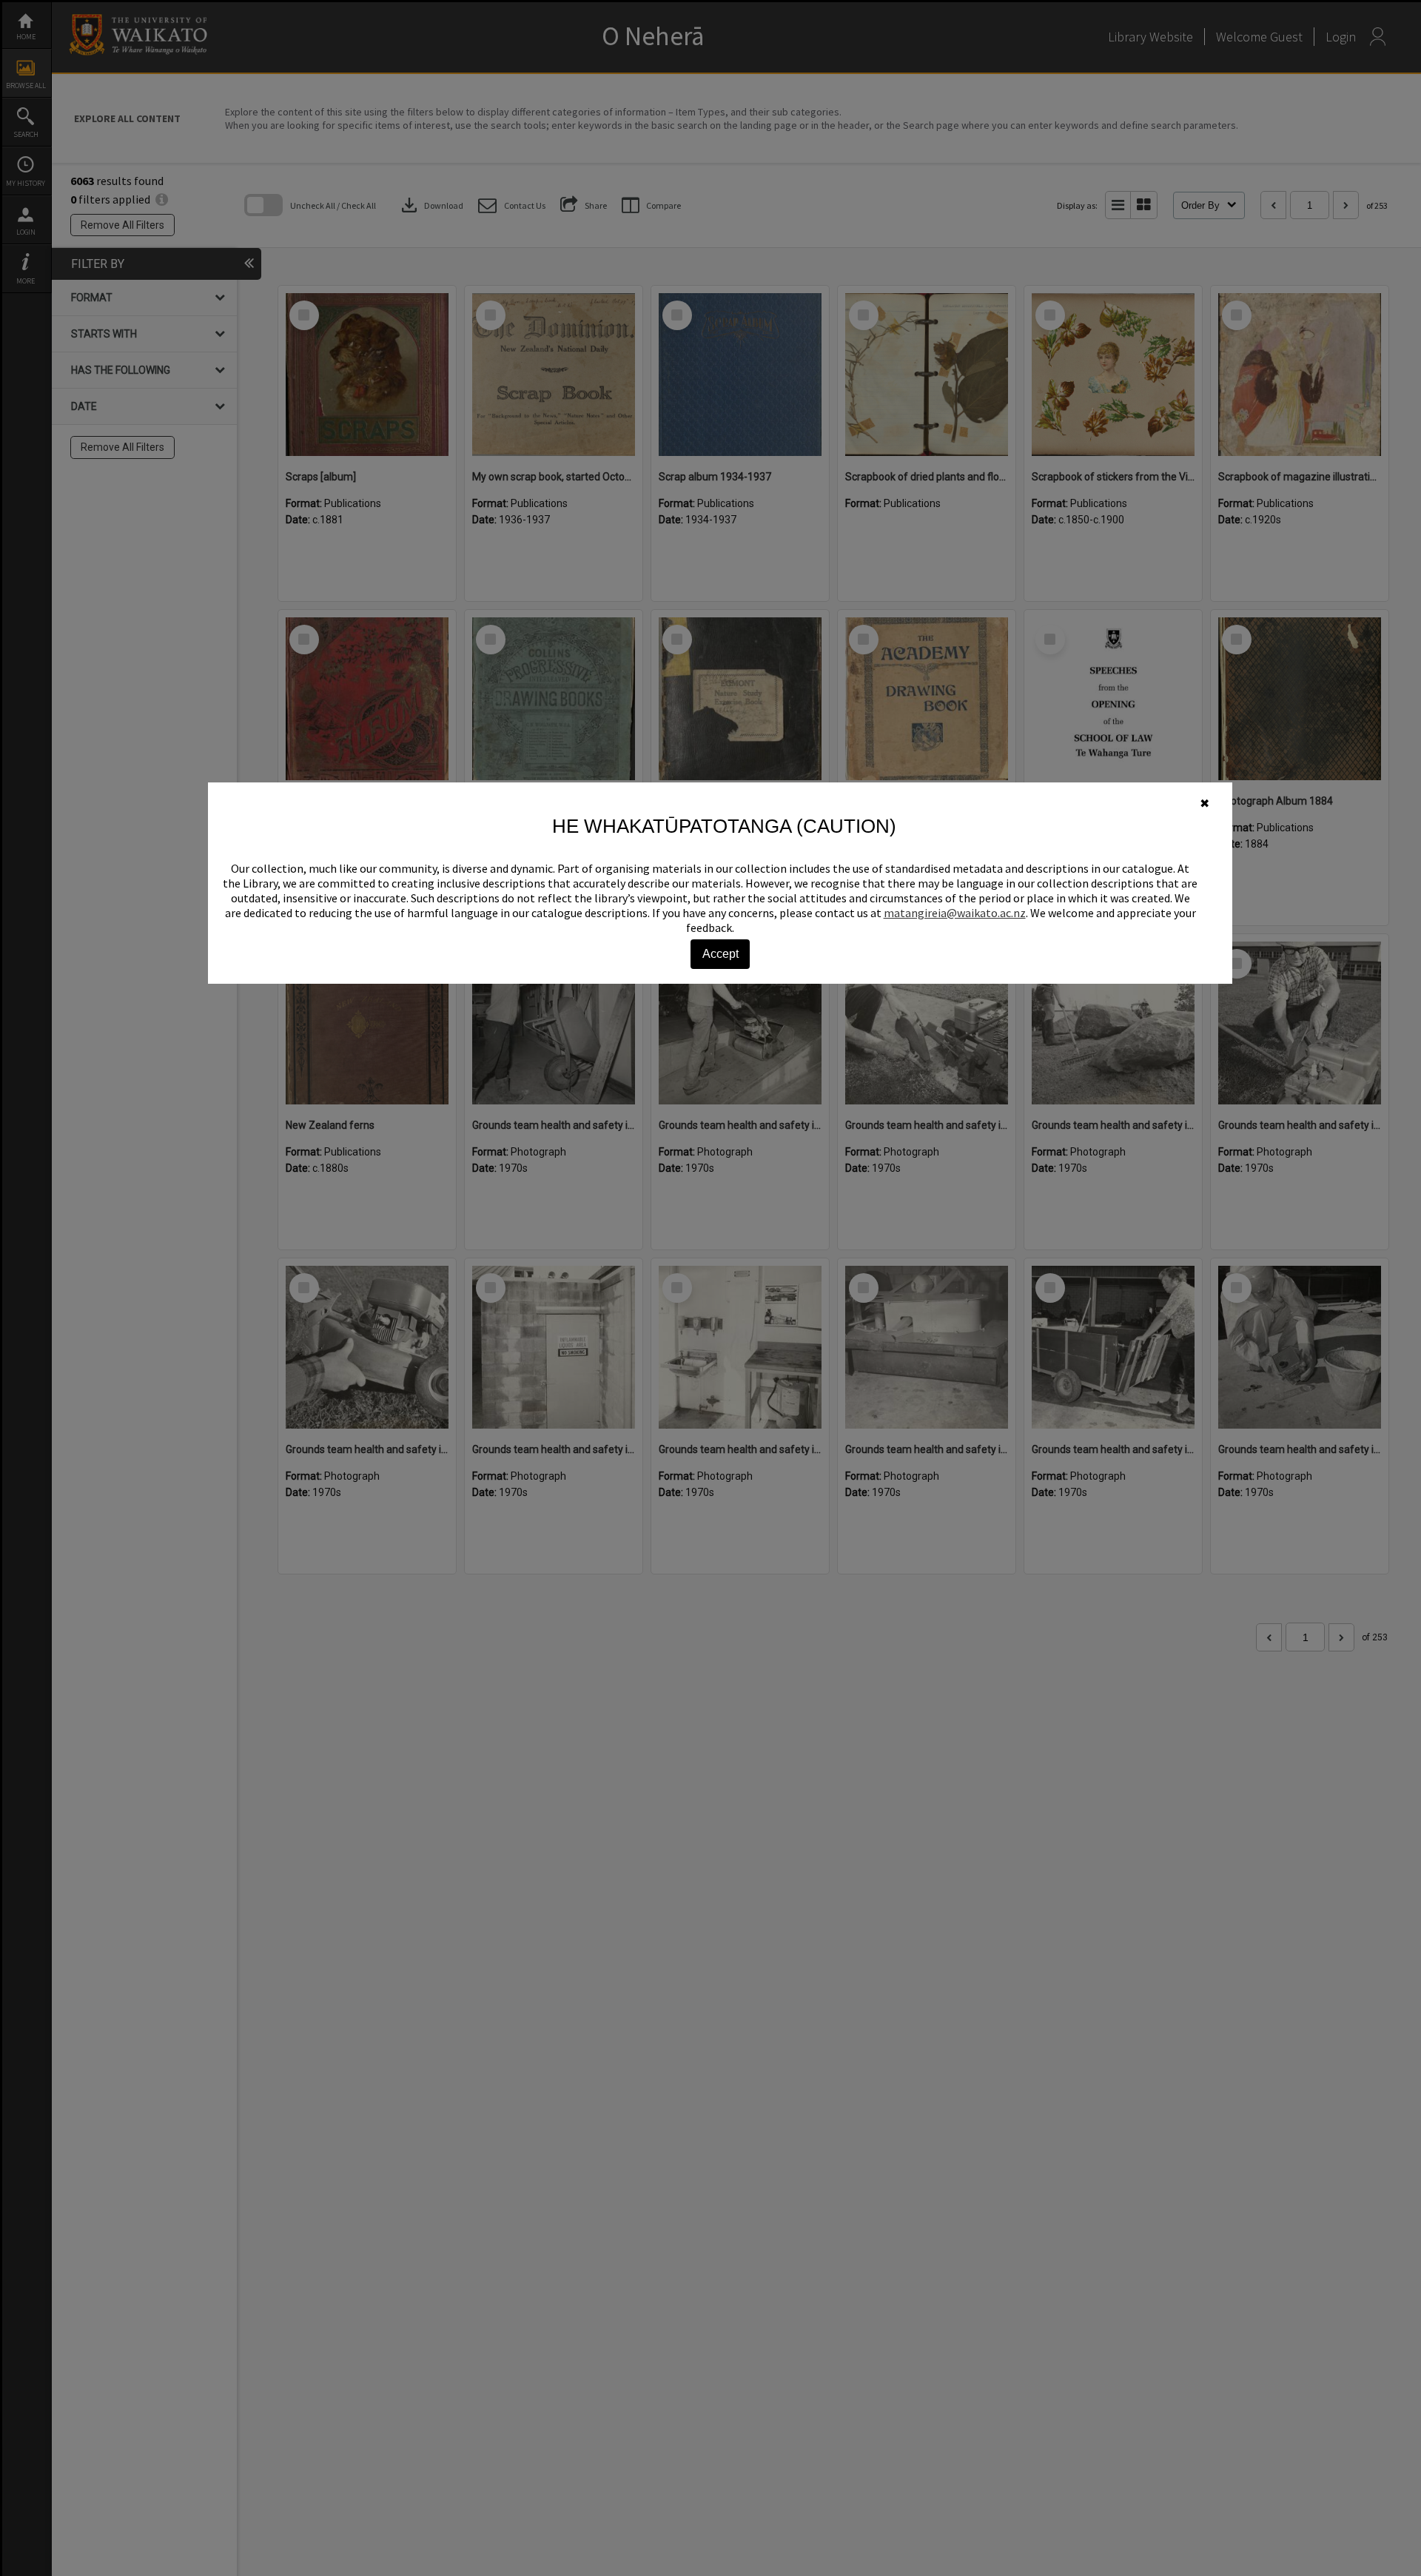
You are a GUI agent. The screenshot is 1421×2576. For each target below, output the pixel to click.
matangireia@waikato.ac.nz (955, 913)
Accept (720, 954)
